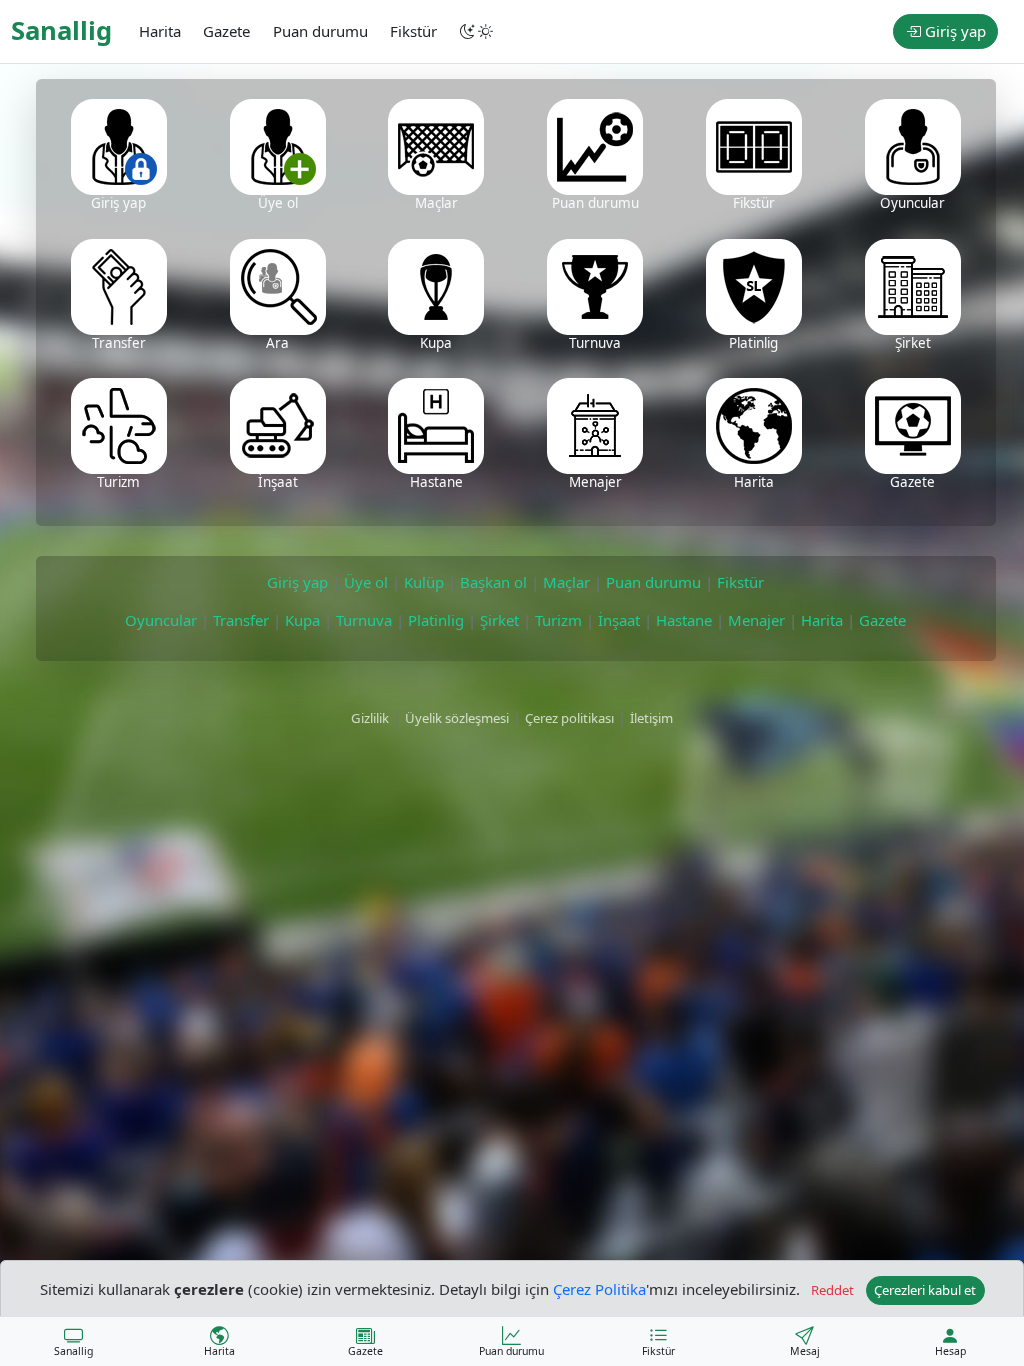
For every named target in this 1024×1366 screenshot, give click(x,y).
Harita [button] (160, 31)
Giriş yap (953, 31)
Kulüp (424, 582)
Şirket (499, 620)
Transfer (241, 620)
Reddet (832, 1290)
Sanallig (61, 30)
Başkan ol (493, 582)
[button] (478, 32)
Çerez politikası (569, 718)
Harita (822, 620)
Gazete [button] (226, 31)
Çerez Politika (599, 1288)
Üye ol (366, 582)
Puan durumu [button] (320, 31)
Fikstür (740, 582)
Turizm (558, 620)
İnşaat (619, 620)
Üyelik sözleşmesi (457, 718)
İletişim (651, 718)
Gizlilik (370, 718)
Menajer (756, 620)
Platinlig (436, 620)
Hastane (684, 620)
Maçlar (566, 582)
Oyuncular (161, 620)
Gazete (882, 620)
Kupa (302, 620)
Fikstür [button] (413, 31)
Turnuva (364, 620)
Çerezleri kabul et (925, 1290)
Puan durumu (653, 582)
